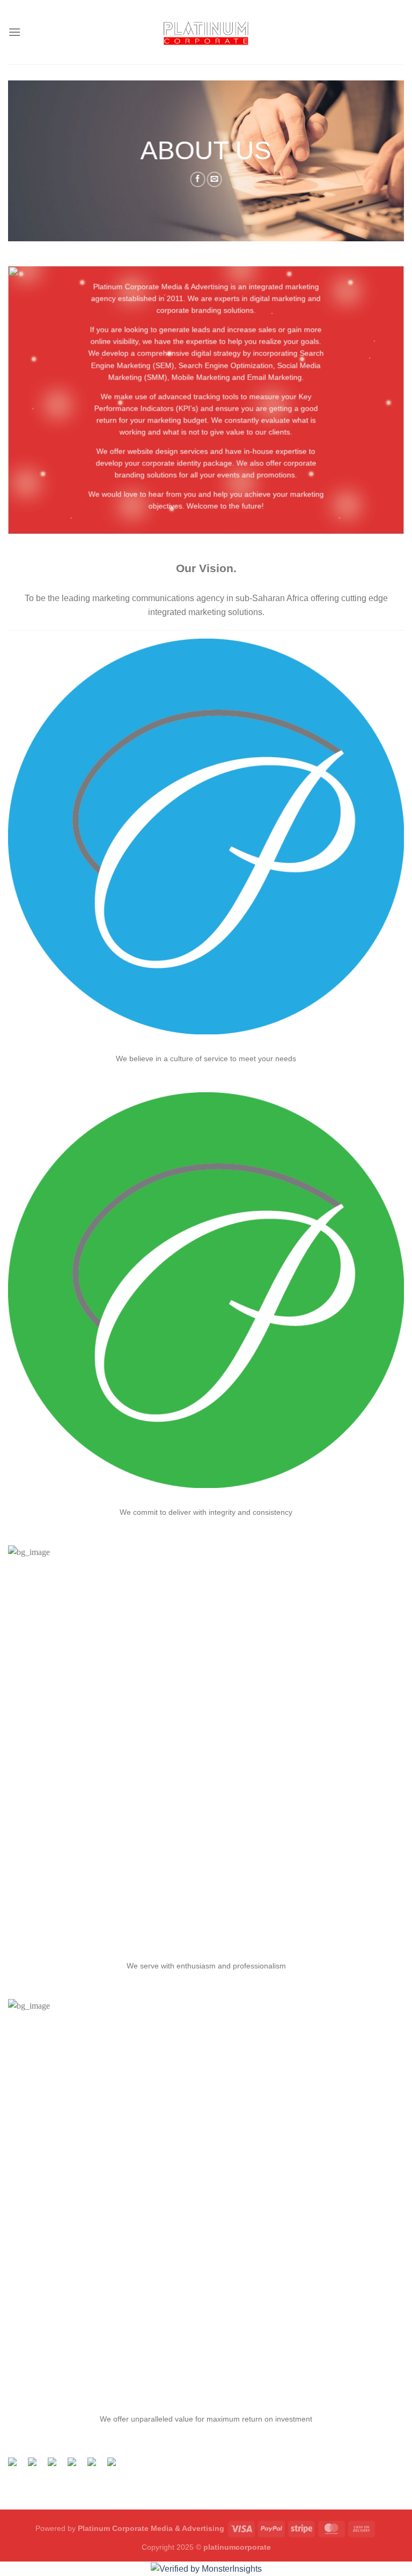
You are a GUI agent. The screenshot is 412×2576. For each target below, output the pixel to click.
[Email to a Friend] (214, 179)
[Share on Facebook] (197, 179)
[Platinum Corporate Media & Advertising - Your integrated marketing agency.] (206, 32)
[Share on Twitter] (36, 2466)
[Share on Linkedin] (96, 2466)
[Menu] (14, 32)
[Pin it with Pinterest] (76, 2466)
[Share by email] (116, 2466)
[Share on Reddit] (56, 2466)
